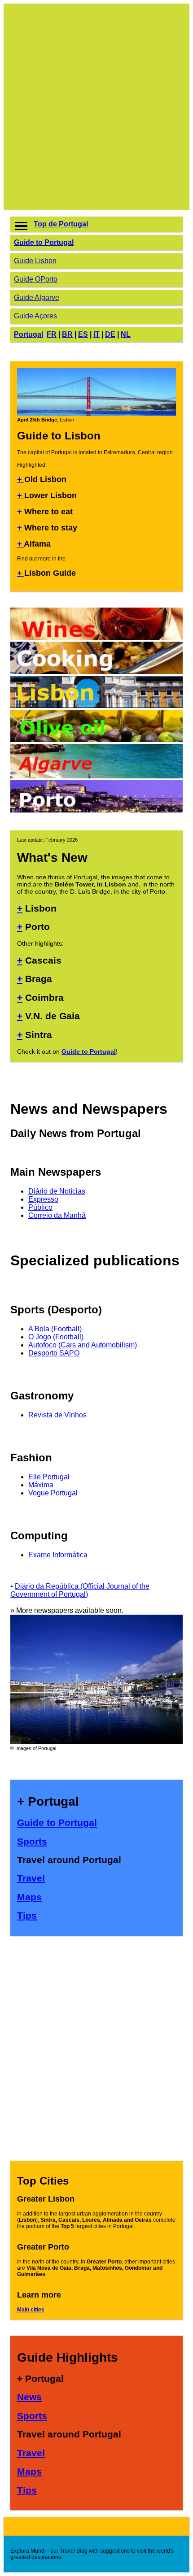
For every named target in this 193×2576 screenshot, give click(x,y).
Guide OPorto (36, 279)
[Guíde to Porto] (96, 810)
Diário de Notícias (57, 1191)
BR (67, 334)
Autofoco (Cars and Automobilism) (83, 1345)
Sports (32, 1841)
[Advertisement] (96, 107)
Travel (31, 1878)
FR (52, 334)
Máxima (41, 1485)
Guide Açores (35, 316)
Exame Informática (58, 1555)
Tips (27, 1915)
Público (40, 1207)
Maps (29, 1897)
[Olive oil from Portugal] (96, 740)
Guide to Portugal (44, 242)
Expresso (43, 1199)
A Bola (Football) (55, 1329)
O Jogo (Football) (56, 1337)
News (29, 2397)
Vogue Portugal (53, 1493)
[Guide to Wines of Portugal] (96, 637)
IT (96, 334)
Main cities (31, 2310)
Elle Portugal (49, 1477)
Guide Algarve (37, 298)
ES (83, 334)
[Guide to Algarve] (96, 776)
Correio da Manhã (57, 1215)
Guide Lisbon (35, 261)
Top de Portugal (61, 224)
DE (110, 334)
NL (126, 334)
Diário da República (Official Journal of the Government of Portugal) (80, 1590)
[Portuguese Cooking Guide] (96, 671)
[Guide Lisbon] (96, 706)
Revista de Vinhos (57, 1415)
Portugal (29, 334)
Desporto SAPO (54, 1353)
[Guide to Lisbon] (96, 414)
